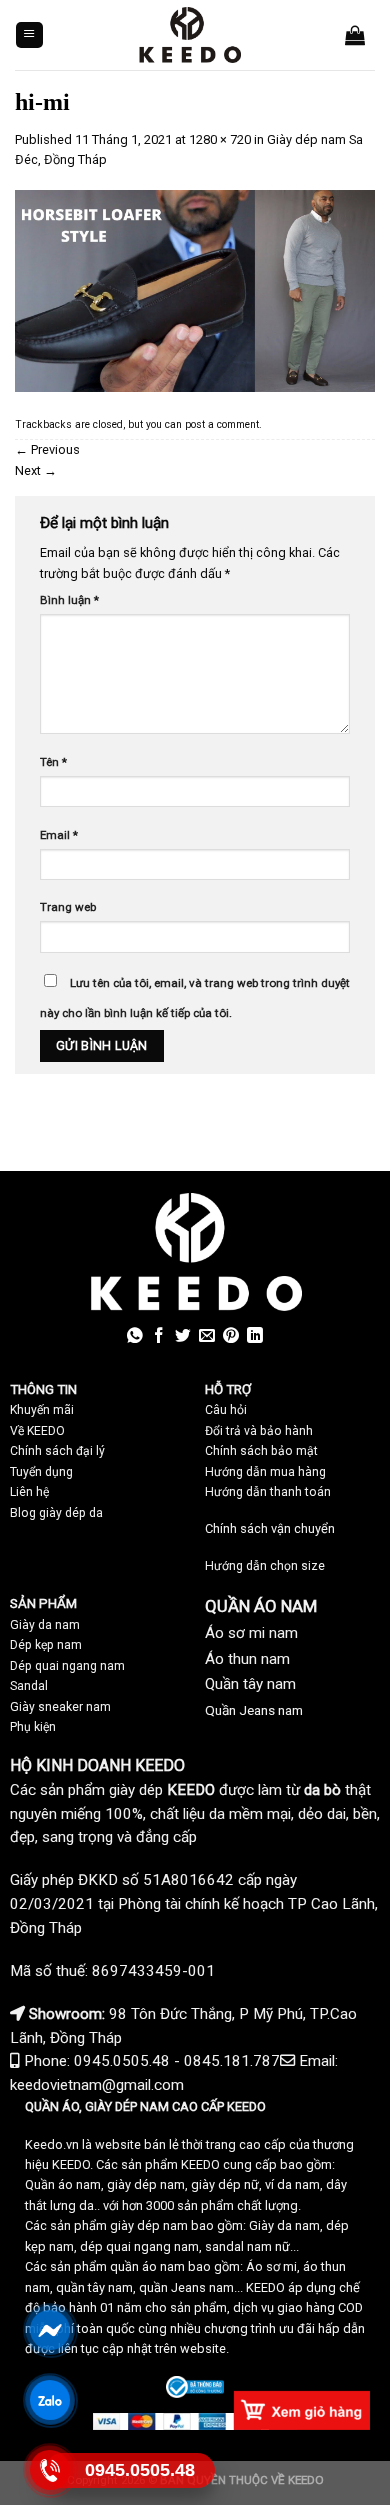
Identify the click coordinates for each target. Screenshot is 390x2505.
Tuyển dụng (41, 1472)
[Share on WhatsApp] (135, 1336)
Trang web (68, 907)
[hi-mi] (195, 290)
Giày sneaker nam (60, 1707)
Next (36, 470)
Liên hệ (29, 1492)
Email (59, 835)
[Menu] (29, 35)
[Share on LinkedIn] (255, 1336)
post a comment (222, 424)
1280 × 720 (220, 139)
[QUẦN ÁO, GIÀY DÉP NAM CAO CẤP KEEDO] (189, 35)
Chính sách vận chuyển (270, 1528)
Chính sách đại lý (57, 1451)
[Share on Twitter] (183, 1336)
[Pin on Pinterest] (231, 1336)
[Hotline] (50, 2469)
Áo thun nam (247, 1659)
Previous (47, 449)
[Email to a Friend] (207, 1336)
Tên (53, 762)
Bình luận (69, 600)
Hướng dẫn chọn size (265, 1566)
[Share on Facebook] (159, 1336)
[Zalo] (50, 2399)
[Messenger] (50, 2329)
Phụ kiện (33, 1727)
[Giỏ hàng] (355, 35)
